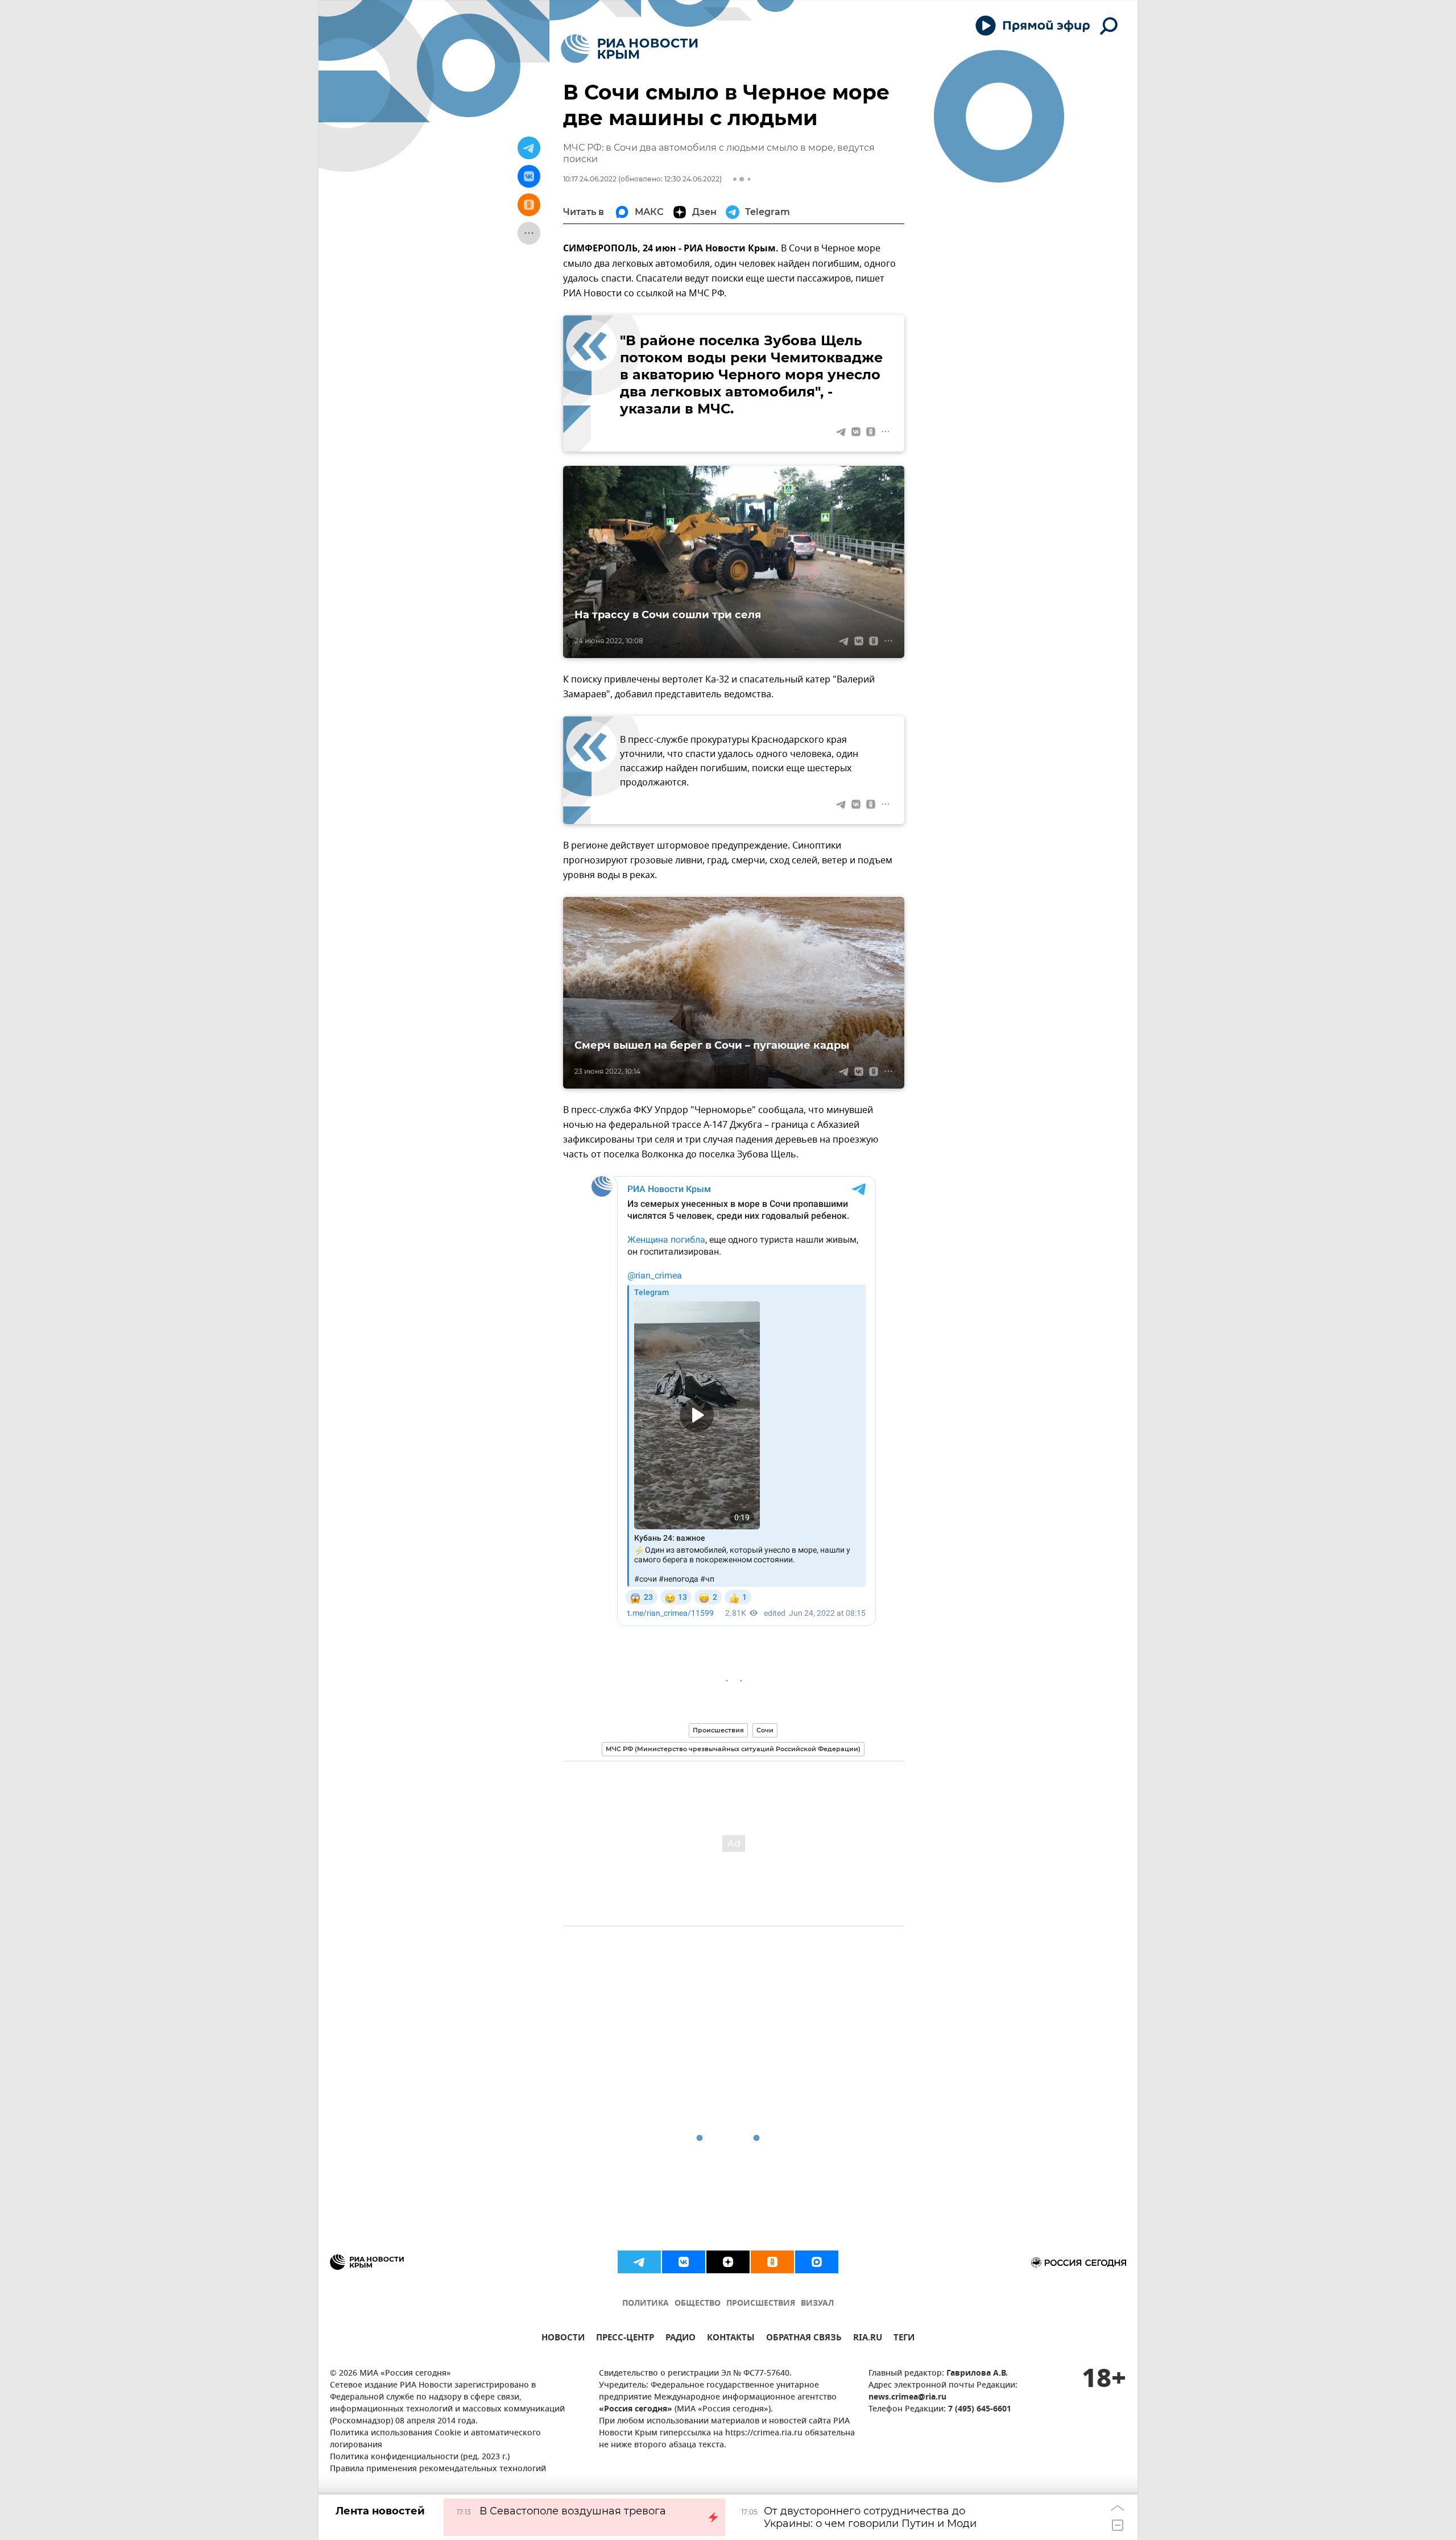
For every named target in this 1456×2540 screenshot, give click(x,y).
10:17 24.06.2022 (590, 179)
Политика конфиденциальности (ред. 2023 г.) (420, 2457)
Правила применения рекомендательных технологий (438, 2469)
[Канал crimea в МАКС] (817, 2262)
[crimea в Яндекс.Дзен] (728, 2262)
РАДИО (681, 2339)
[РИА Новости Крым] (629, 49)
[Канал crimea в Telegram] (639, 2262)
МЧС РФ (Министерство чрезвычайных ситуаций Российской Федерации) (733, 1749)
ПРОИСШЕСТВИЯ (761, 2304)
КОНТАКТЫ (731, 2339)
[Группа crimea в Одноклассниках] (772, 2262)
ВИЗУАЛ (817, 2304)
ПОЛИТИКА (646, 2304)
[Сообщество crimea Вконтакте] (684, 2262)
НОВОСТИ (563, 2339)
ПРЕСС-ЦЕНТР (625, 2339)
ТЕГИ (904, 2339)
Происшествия (718, 1730)
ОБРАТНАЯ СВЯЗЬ (804, 2339)
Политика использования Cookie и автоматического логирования (435, 2439)
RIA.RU (868, 2339)
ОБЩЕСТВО (698, 2304)
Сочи (765, 1730)
